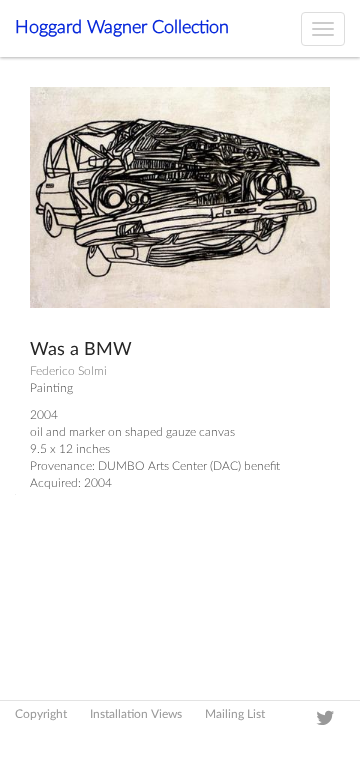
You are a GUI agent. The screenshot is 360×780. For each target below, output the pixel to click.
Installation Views (136, 714)
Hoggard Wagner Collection (122, 28)
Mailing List (235, 714)
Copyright (41, 714)
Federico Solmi (68, 371)
